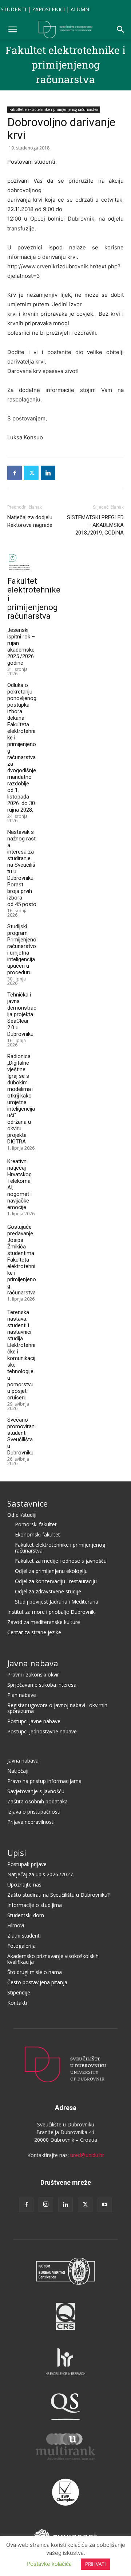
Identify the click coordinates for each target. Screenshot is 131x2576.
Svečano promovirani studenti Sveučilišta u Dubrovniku (21, 1436)
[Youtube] (105, 2205)
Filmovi (16, 1925)
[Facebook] (15, 473)
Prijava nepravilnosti (31, 1822)
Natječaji (18, 1771)
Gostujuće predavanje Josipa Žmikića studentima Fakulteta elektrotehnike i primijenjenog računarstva (22, 1260)
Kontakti (17, 2003)
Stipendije (19, 1992)
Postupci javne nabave (34, 1721)
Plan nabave (22, 1695)
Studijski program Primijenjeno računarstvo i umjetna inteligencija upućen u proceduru (22, 949)
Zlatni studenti (24, 1936)
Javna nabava (33, 1663)
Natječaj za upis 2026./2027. (41, 1874)
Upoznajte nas (24, 1885)
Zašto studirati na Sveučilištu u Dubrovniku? (58, 1895)
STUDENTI (13, 9)
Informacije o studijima (35, 1905)
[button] (12, 30)
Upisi (17, 1853)
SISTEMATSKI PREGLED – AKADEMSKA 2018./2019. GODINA (95, 525)
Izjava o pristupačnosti (34, 1812)
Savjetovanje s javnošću (36, 1791)
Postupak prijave (27, 1864)
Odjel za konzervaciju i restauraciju (56, 1581)
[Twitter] (31, 473)
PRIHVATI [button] (95, 2564)
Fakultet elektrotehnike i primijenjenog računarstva (65, 65)
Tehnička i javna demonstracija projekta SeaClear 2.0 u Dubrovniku (22, 1014)
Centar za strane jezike (34, 1632)
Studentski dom (26, 1915)
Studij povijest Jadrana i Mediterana (57, 1602)
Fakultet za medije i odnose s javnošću (61, 1561)
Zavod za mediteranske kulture (44, 1622)
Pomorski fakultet (36, 1524)
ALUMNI (81, 9)
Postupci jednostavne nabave (42, 1731)
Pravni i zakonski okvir (33, 1674)
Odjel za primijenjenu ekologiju (51, 1571)
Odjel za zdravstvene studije (48, 1591)
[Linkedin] (48, 473)
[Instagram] (46, 2204)
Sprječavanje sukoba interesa (42, 1685)
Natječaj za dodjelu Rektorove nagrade (30, 521)
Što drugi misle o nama (35, 1972)
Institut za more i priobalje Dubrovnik (51, 1612)
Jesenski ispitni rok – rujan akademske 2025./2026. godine (21, 646)
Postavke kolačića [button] (49, 2564)
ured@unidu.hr (87, 2155)
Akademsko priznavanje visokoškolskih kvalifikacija (53, 1959)
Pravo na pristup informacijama (44, 1781)
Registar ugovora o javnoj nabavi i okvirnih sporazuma (57, 1708)
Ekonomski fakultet (37, 1534)
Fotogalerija (21, 1946)
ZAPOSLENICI (48, 9)
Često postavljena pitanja (37, 1982)
